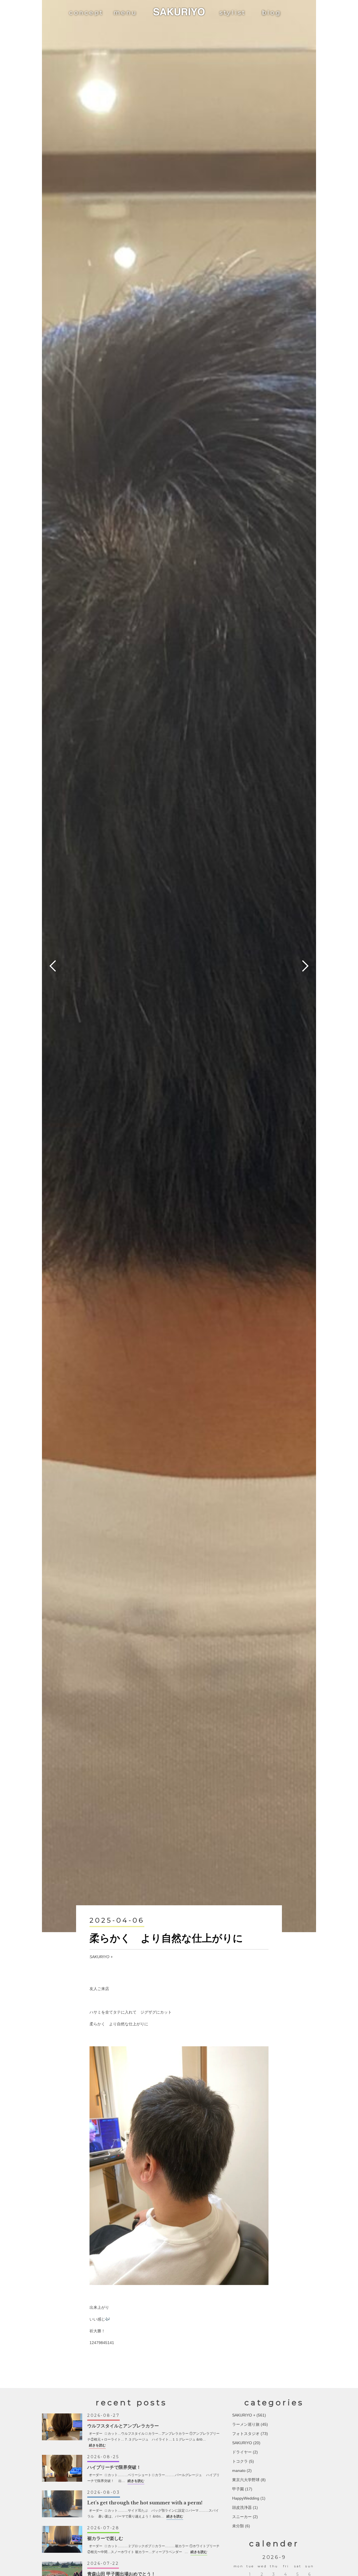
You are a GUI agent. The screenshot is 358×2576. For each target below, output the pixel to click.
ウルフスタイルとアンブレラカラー (123, 2426)
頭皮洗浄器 (242, 2507)
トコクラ (240, 2461)
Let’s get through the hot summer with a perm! (145, 2503)
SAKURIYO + (101, 1957)
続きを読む (97, 2445)
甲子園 (238, 2489)
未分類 (238, 2526)
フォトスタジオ (246, 2434)
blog (272, 12)
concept (86, 12)
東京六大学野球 (246, 2480)
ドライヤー (242, 2452)
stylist (233, 12)
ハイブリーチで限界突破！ (114, 2467)
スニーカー (242, 2517)
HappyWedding (246, 2498)
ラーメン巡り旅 (246, 2424)
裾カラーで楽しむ (105, 2538)
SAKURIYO (242, 2443)
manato (239, 2471)
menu (125, 12)
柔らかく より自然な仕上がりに (166, 1938)
